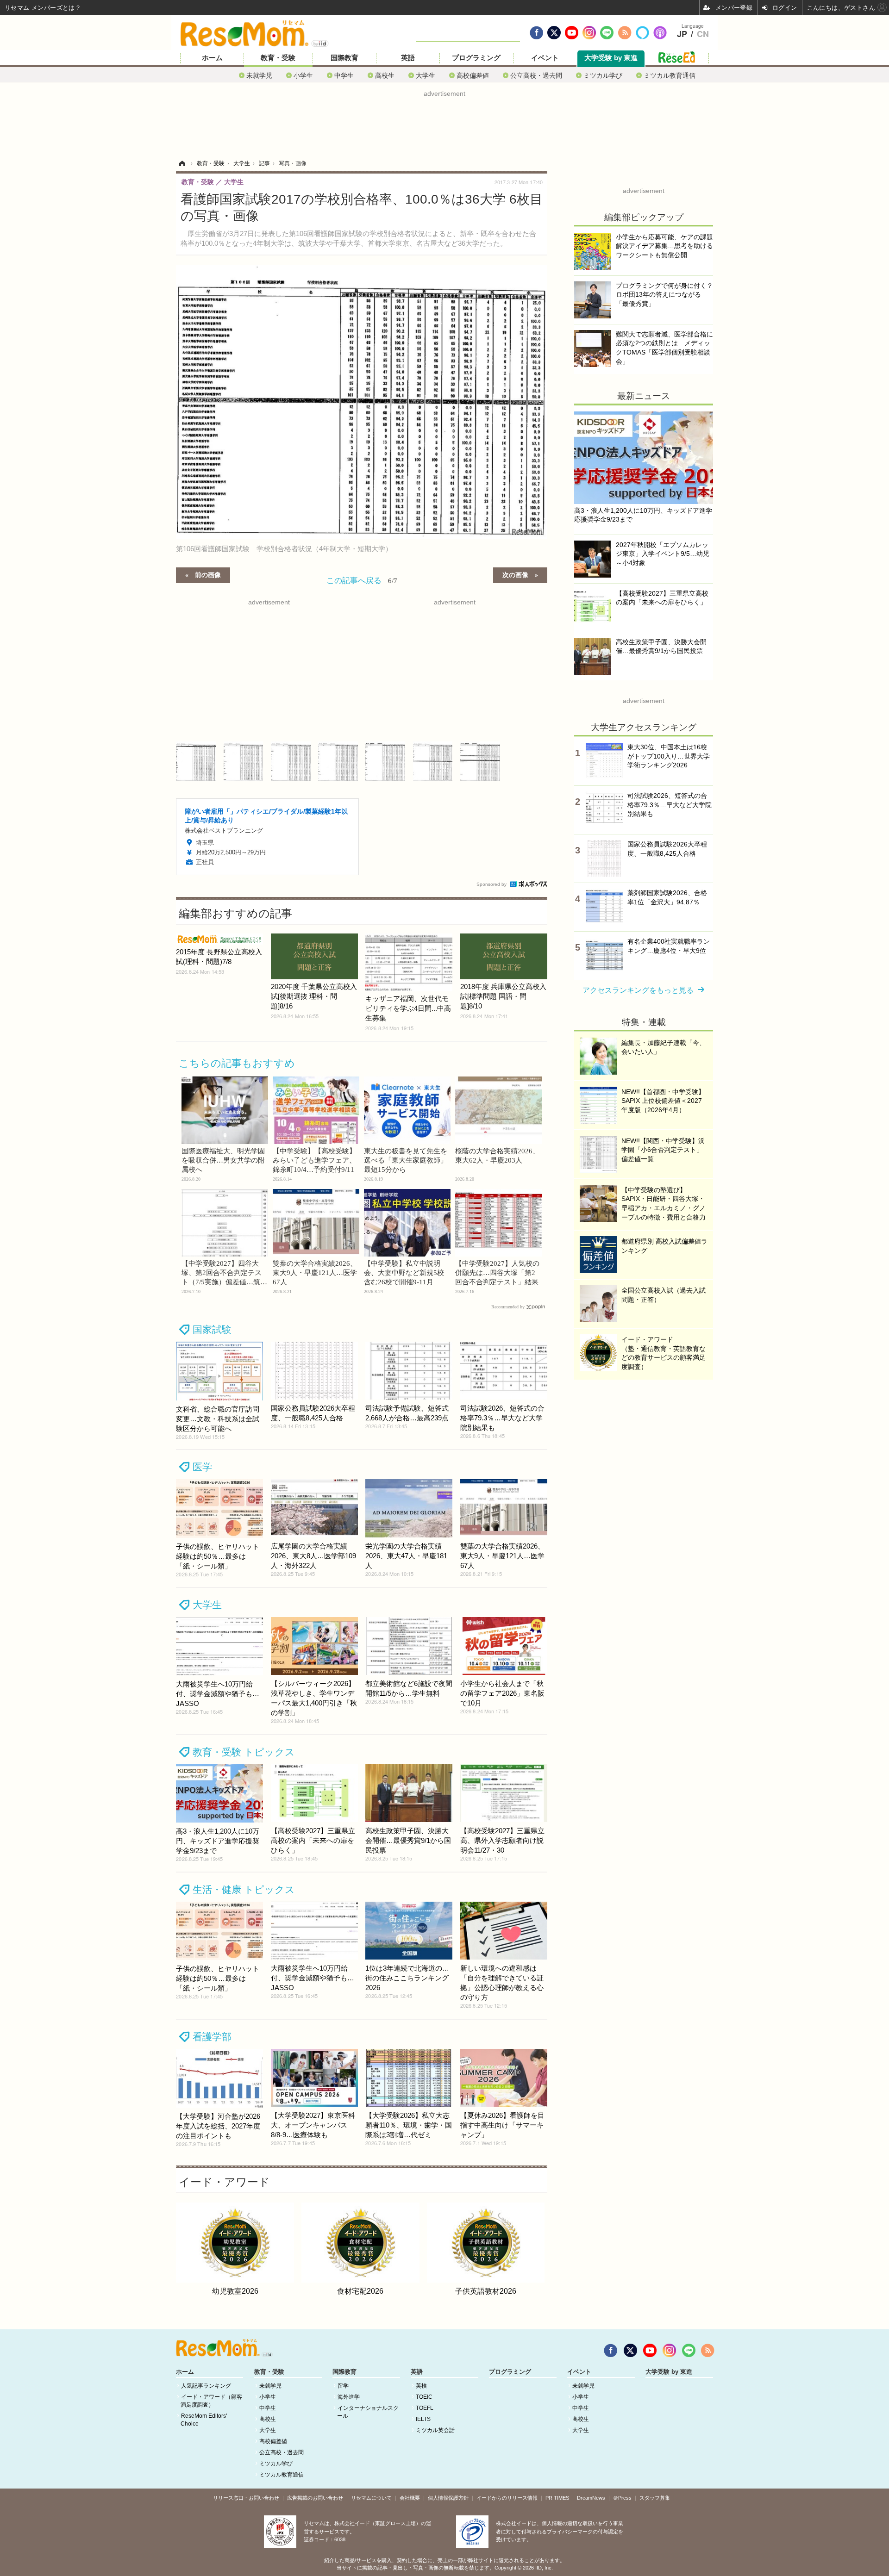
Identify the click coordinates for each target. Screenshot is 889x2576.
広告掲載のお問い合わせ (315, 2498)
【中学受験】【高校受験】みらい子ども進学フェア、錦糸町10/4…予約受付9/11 (314, 1160)
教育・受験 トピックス (244, 1752)
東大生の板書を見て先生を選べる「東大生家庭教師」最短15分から (406, 1160)
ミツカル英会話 (435, 2430)
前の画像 (208, 574)
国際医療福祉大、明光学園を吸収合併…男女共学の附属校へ (223, 1160)
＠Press (622, 2498)
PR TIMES (557, 2498)
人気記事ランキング (206, 2386)
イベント (545, 58)
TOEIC (424, 2397)
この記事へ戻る (362, 580)
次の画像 (515, 574)
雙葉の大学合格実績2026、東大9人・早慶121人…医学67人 (315, 1273)
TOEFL (425, 2408)
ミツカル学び (603, 75)
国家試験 (212, 1329)
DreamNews (591, 2498)
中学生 (344, 75)
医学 (202, 1467)
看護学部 (212, 2037)
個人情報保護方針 (448, 2498)
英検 (421, 2386)
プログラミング (476, 58)
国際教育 (344, 58)
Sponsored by (491, 884)
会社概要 (410, 2498)
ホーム (212, 58)
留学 (343, 2386)
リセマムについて (371, 2498)
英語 (408, 58)
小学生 (303, 75)
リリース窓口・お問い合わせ (246, 2498)
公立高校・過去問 (536, 75)
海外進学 (349, 2397)
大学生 (426, 75)
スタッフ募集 (655, 2498)
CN (703, 34)
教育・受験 (278, 58)
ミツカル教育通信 (670, 75)
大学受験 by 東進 (611, 58)
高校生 (385, 75)
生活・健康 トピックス (244, 1889)
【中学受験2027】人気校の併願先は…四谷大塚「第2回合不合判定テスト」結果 (497, 1273)
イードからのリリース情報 (507, 2498)
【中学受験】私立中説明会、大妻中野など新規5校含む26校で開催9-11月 (404, 1273)
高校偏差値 (473, 75)
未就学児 (259, 75)
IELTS (423, 2419)
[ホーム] (182, 163)
